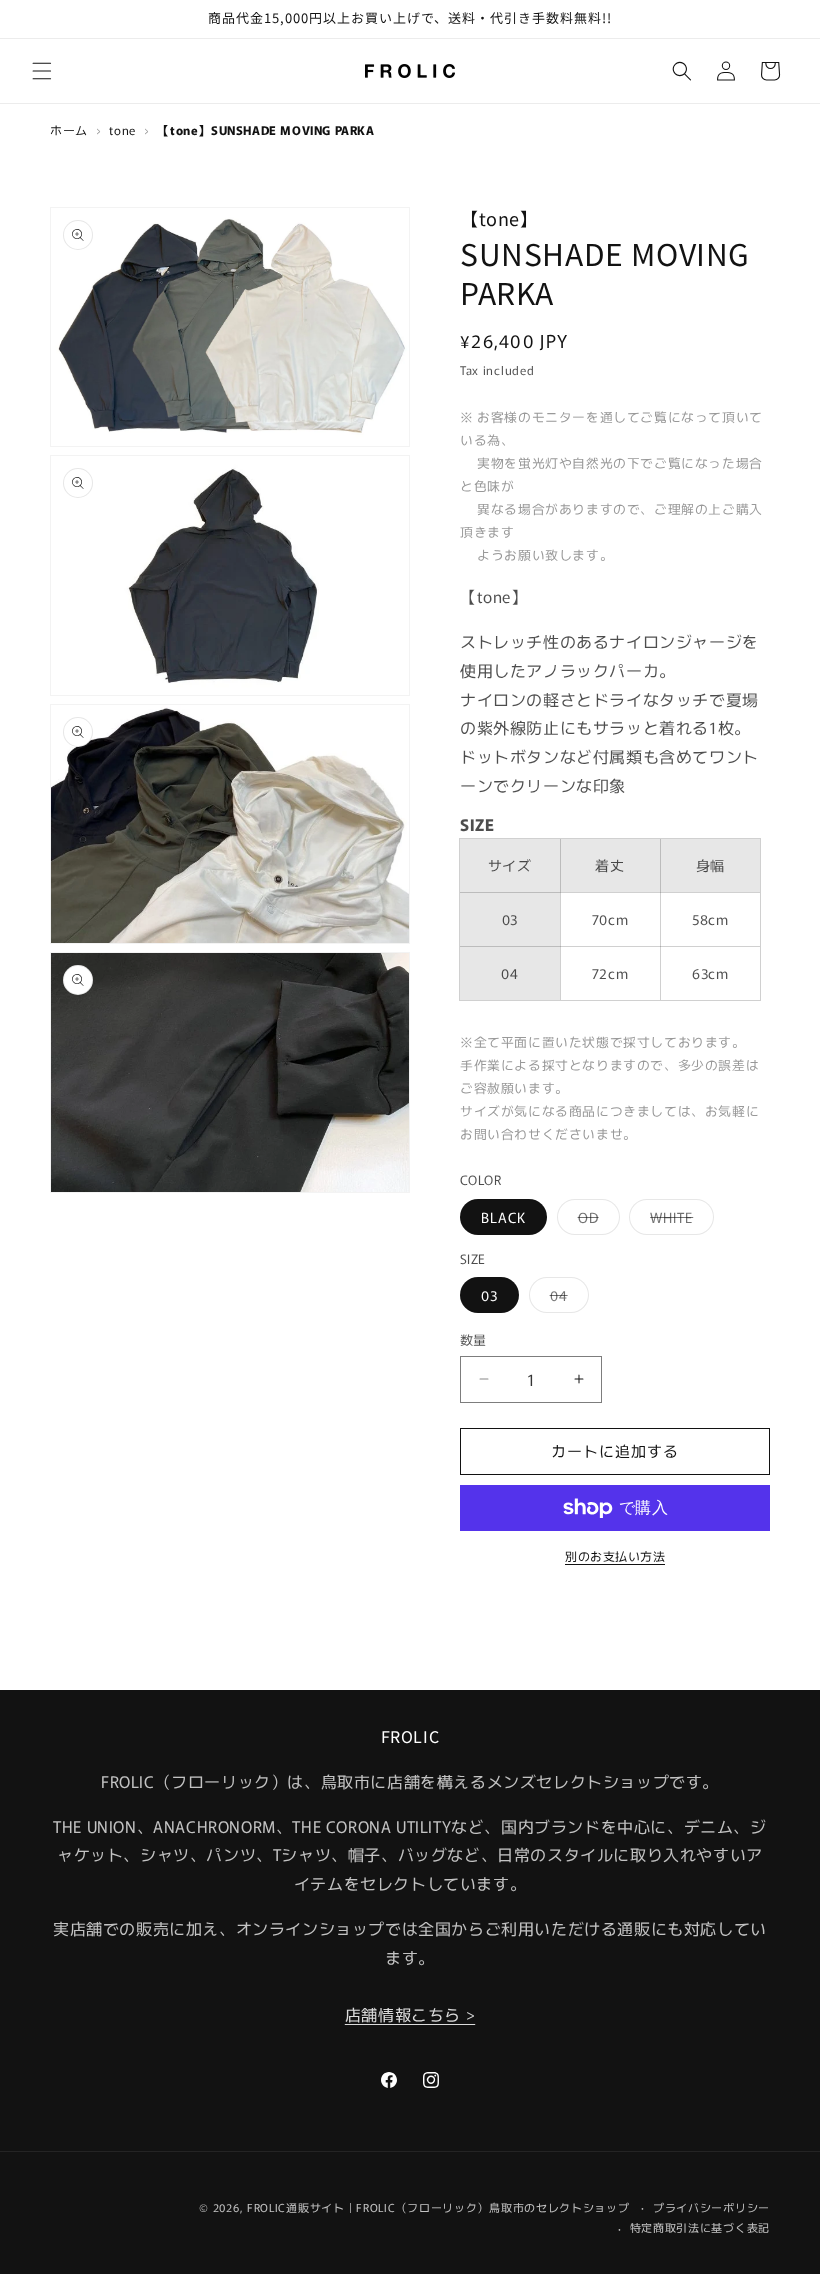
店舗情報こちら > (410, 2014)
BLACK (503, 1217)
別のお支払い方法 (615, 1555)
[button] (42, 71)
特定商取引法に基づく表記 (700, 2227)
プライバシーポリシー (711, 2207)
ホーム (69, 129)
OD (595, 1220)
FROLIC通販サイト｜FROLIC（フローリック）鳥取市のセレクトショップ (438, 2207)
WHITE (678, 1220)
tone (122, 129)
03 (489, 1295)
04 (566, 1298)
